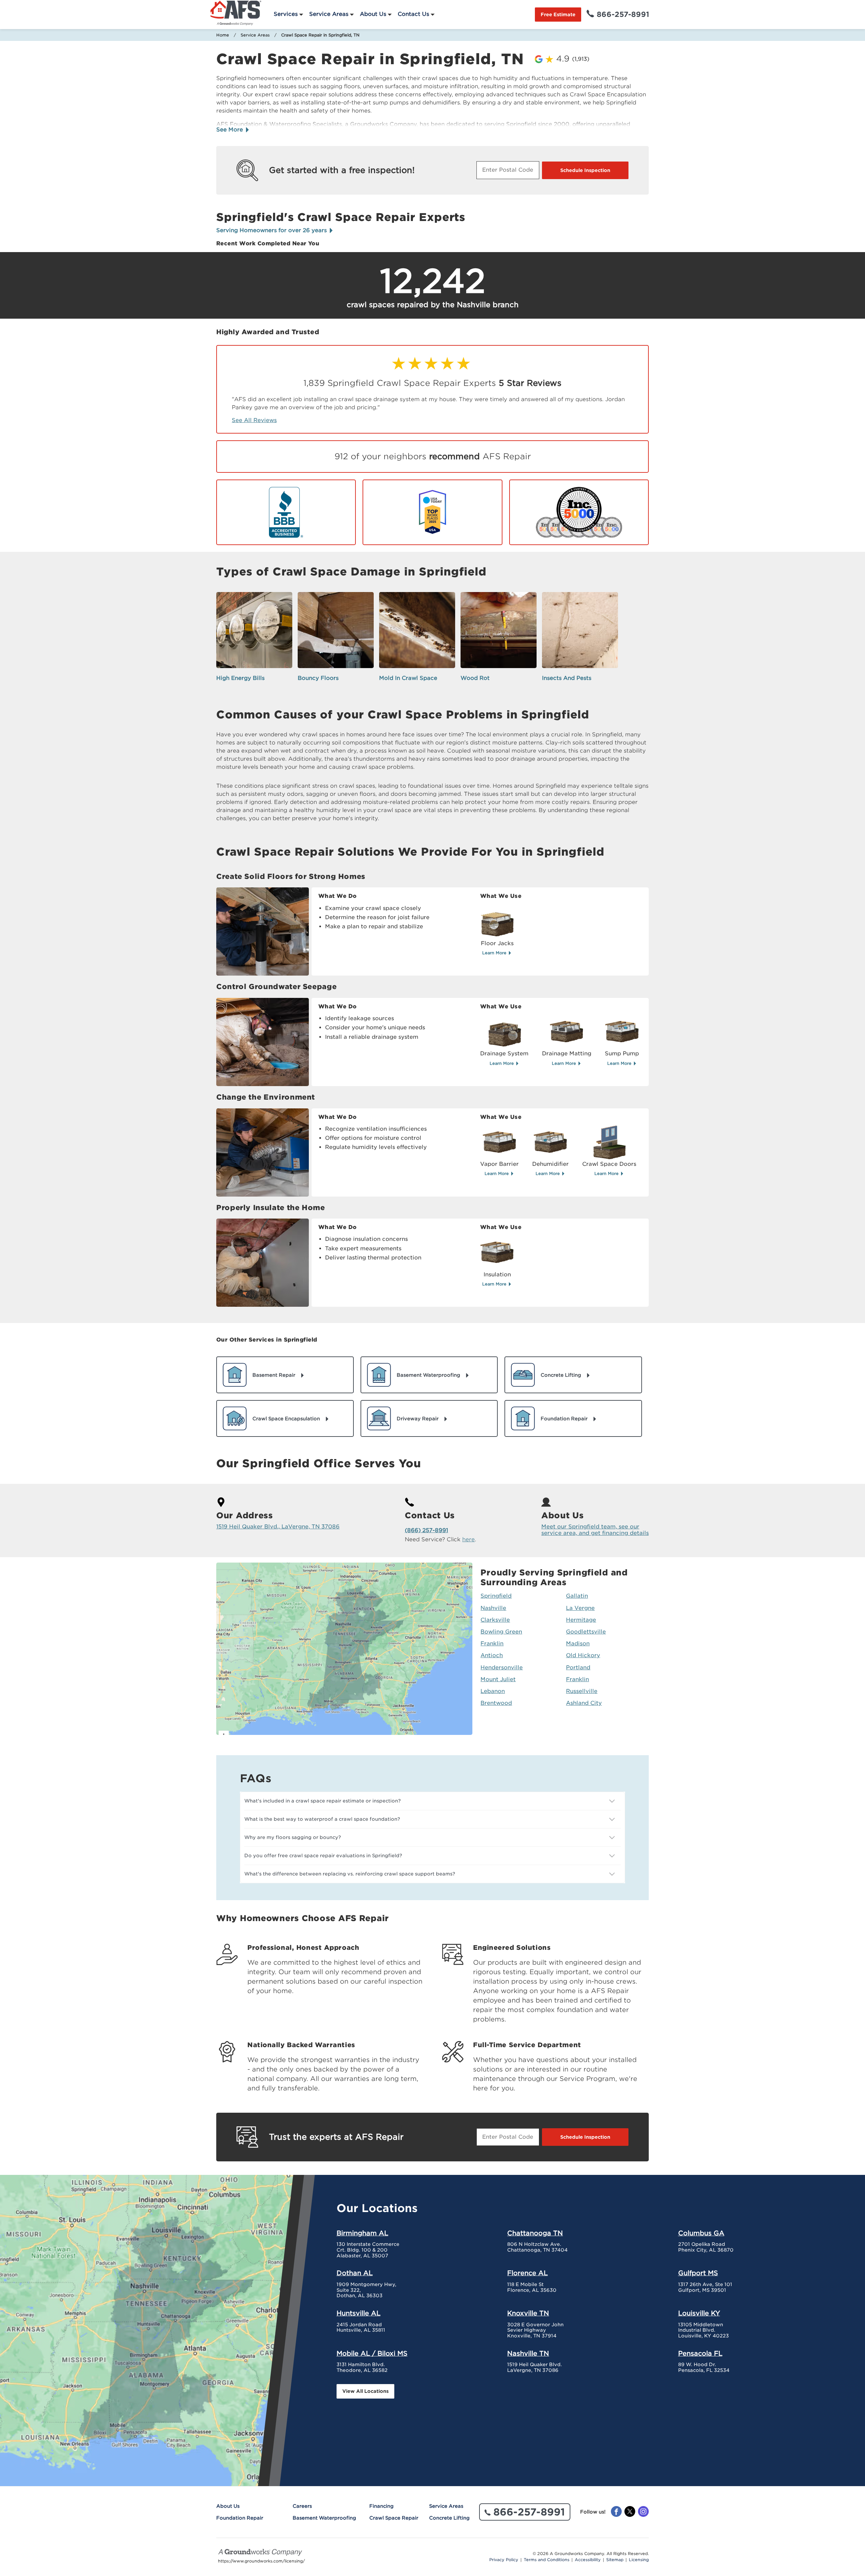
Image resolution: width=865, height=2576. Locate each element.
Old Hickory (583, 1655)
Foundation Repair (240, 2518)
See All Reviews (254, 420)
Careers (302, 2506)
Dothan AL (355, 2273)
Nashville (493, 1608)
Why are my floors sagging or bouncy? (293, 1837)
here (468, 1539)
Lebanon (493, 1691)
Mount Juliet (498, 1679)
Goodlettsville (586, 1632)
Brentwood (496, 1703)
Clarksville (495, 1620)
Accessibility (588, 2560)
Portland (578, 1667)
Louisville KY (699, 2313)
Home (223, 35)
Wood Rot (475, 678)
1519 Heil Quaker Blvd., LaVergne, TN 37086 (278, 1527)
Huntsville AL (359, 2313)
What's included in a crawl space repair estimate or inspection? (323, 1801)
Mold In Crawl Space (408, 678)
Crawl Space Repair (394, 2518)
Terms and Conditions (547, 2560)
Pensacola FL (700, 2353)
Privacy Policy (504, 2560)
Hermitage (581, 1620)
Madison (578, 1643)
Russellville (582, 1691)
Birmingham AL (362, 2233)
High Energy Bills (240, 678)
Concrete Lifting (449, 2518)
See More (230, 130)
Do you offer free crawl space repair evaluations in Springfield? (323, 1856)
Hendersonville (502, 1667)
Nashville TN (528, 2353)
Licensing (639, 2560)
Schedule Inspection (585, 170)
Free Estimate (558, 15)
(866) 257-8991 (426, 1530)
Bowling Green (501, 1632)
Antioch (492, 1655)
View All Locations (365, 2391)
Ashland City (584, 1703)
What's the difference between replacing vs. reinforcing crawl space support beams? (350, 1874)
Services (286, 14)
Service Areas (329, 14)
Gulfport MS (698, 2273)
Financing (381, 2506)
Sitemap (615, 2560)
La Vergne (580, 1608)
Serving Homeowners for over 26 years (272, 230)
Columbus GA (701, 2233)
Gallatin (577, 1596)
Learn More (495, 953)
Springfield (496, 1596)
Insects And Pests (567, 678)
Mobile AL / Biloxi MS (372, 2353)
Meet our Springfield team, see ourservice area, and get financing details (595, 1530)
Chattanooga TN (535, 2233)
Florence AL (527, 2273)
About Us (373, 14)
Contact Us (413, 14)
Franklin (492, 1643)
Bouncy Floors (318, 678)
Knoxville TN (528, 2313)
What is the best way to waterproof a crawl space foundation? (322, 1819)
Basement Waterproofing (324, 2518)
